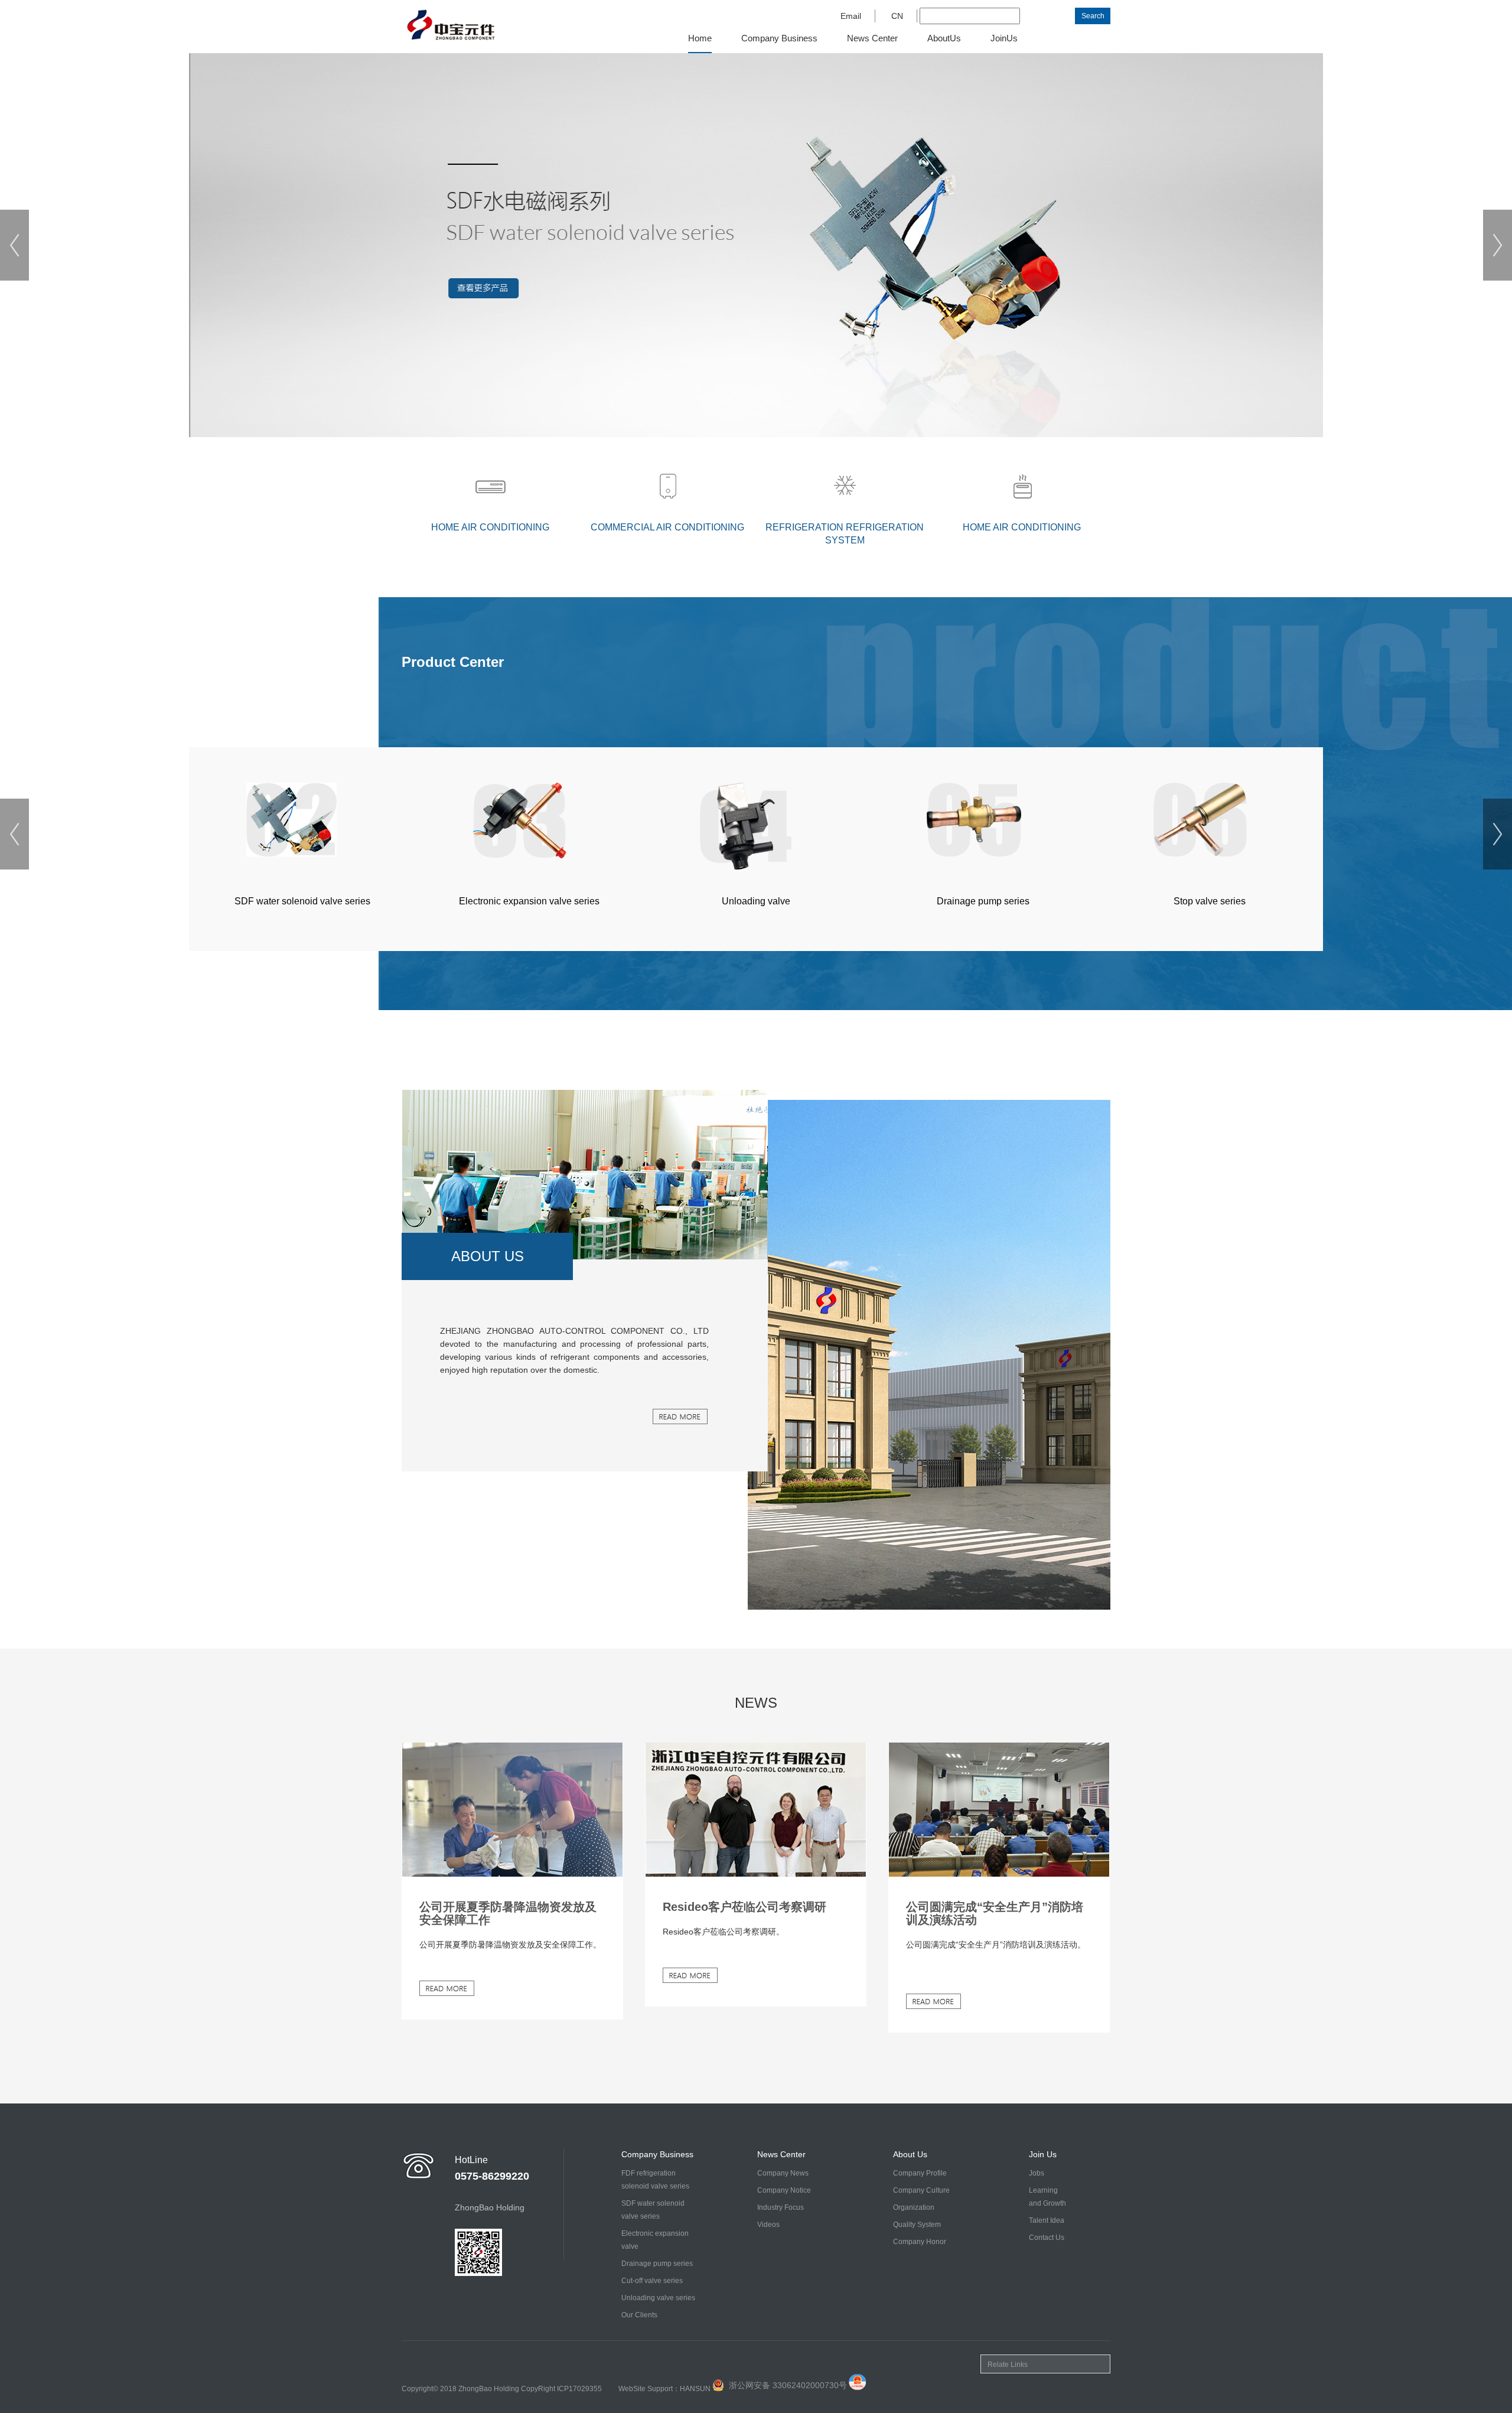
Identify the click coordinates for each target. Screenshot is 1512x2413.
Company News (783, 2173)
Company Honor (920, 2242)
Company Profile (920, 2173)
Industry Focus (781, 2207)
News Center (872, 38)
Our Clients (639, 2315)
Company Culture (921, 2190)
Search (1093, 16)
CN (897, 16)
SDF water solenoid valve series (653, 2210)
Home (700, 38)
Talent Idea (1047, 2220)
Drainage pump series (657, 2264)
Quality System (917, 2225)
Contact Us (1047, 2238)
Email (851, 16)
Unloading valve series (658, 2298)
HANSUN (695, 2389)
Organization (914, 2207)
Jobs (1037, 2173)
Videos (768, 2225)
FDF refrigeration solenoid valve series (655, 2180)
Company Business (779, 38)
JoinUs (1004, 38)
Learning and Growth (1047, 2197)
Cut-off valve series (652, 2281)
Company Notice (784, 2190)
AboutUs (944, 38)
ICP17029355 (579, 2389)
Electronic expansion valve (655, 2240)
